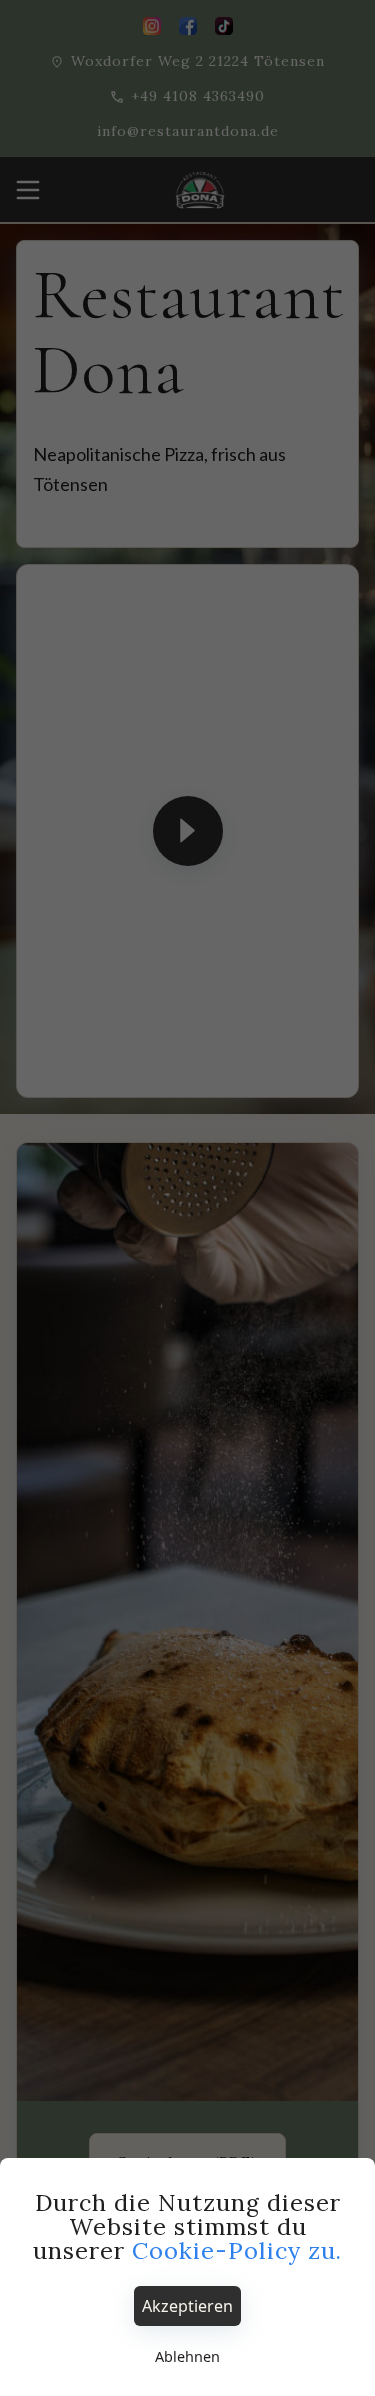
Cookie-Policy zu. (237, 2250)
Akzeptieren (187, 2306)
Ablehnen (187, 2356)
